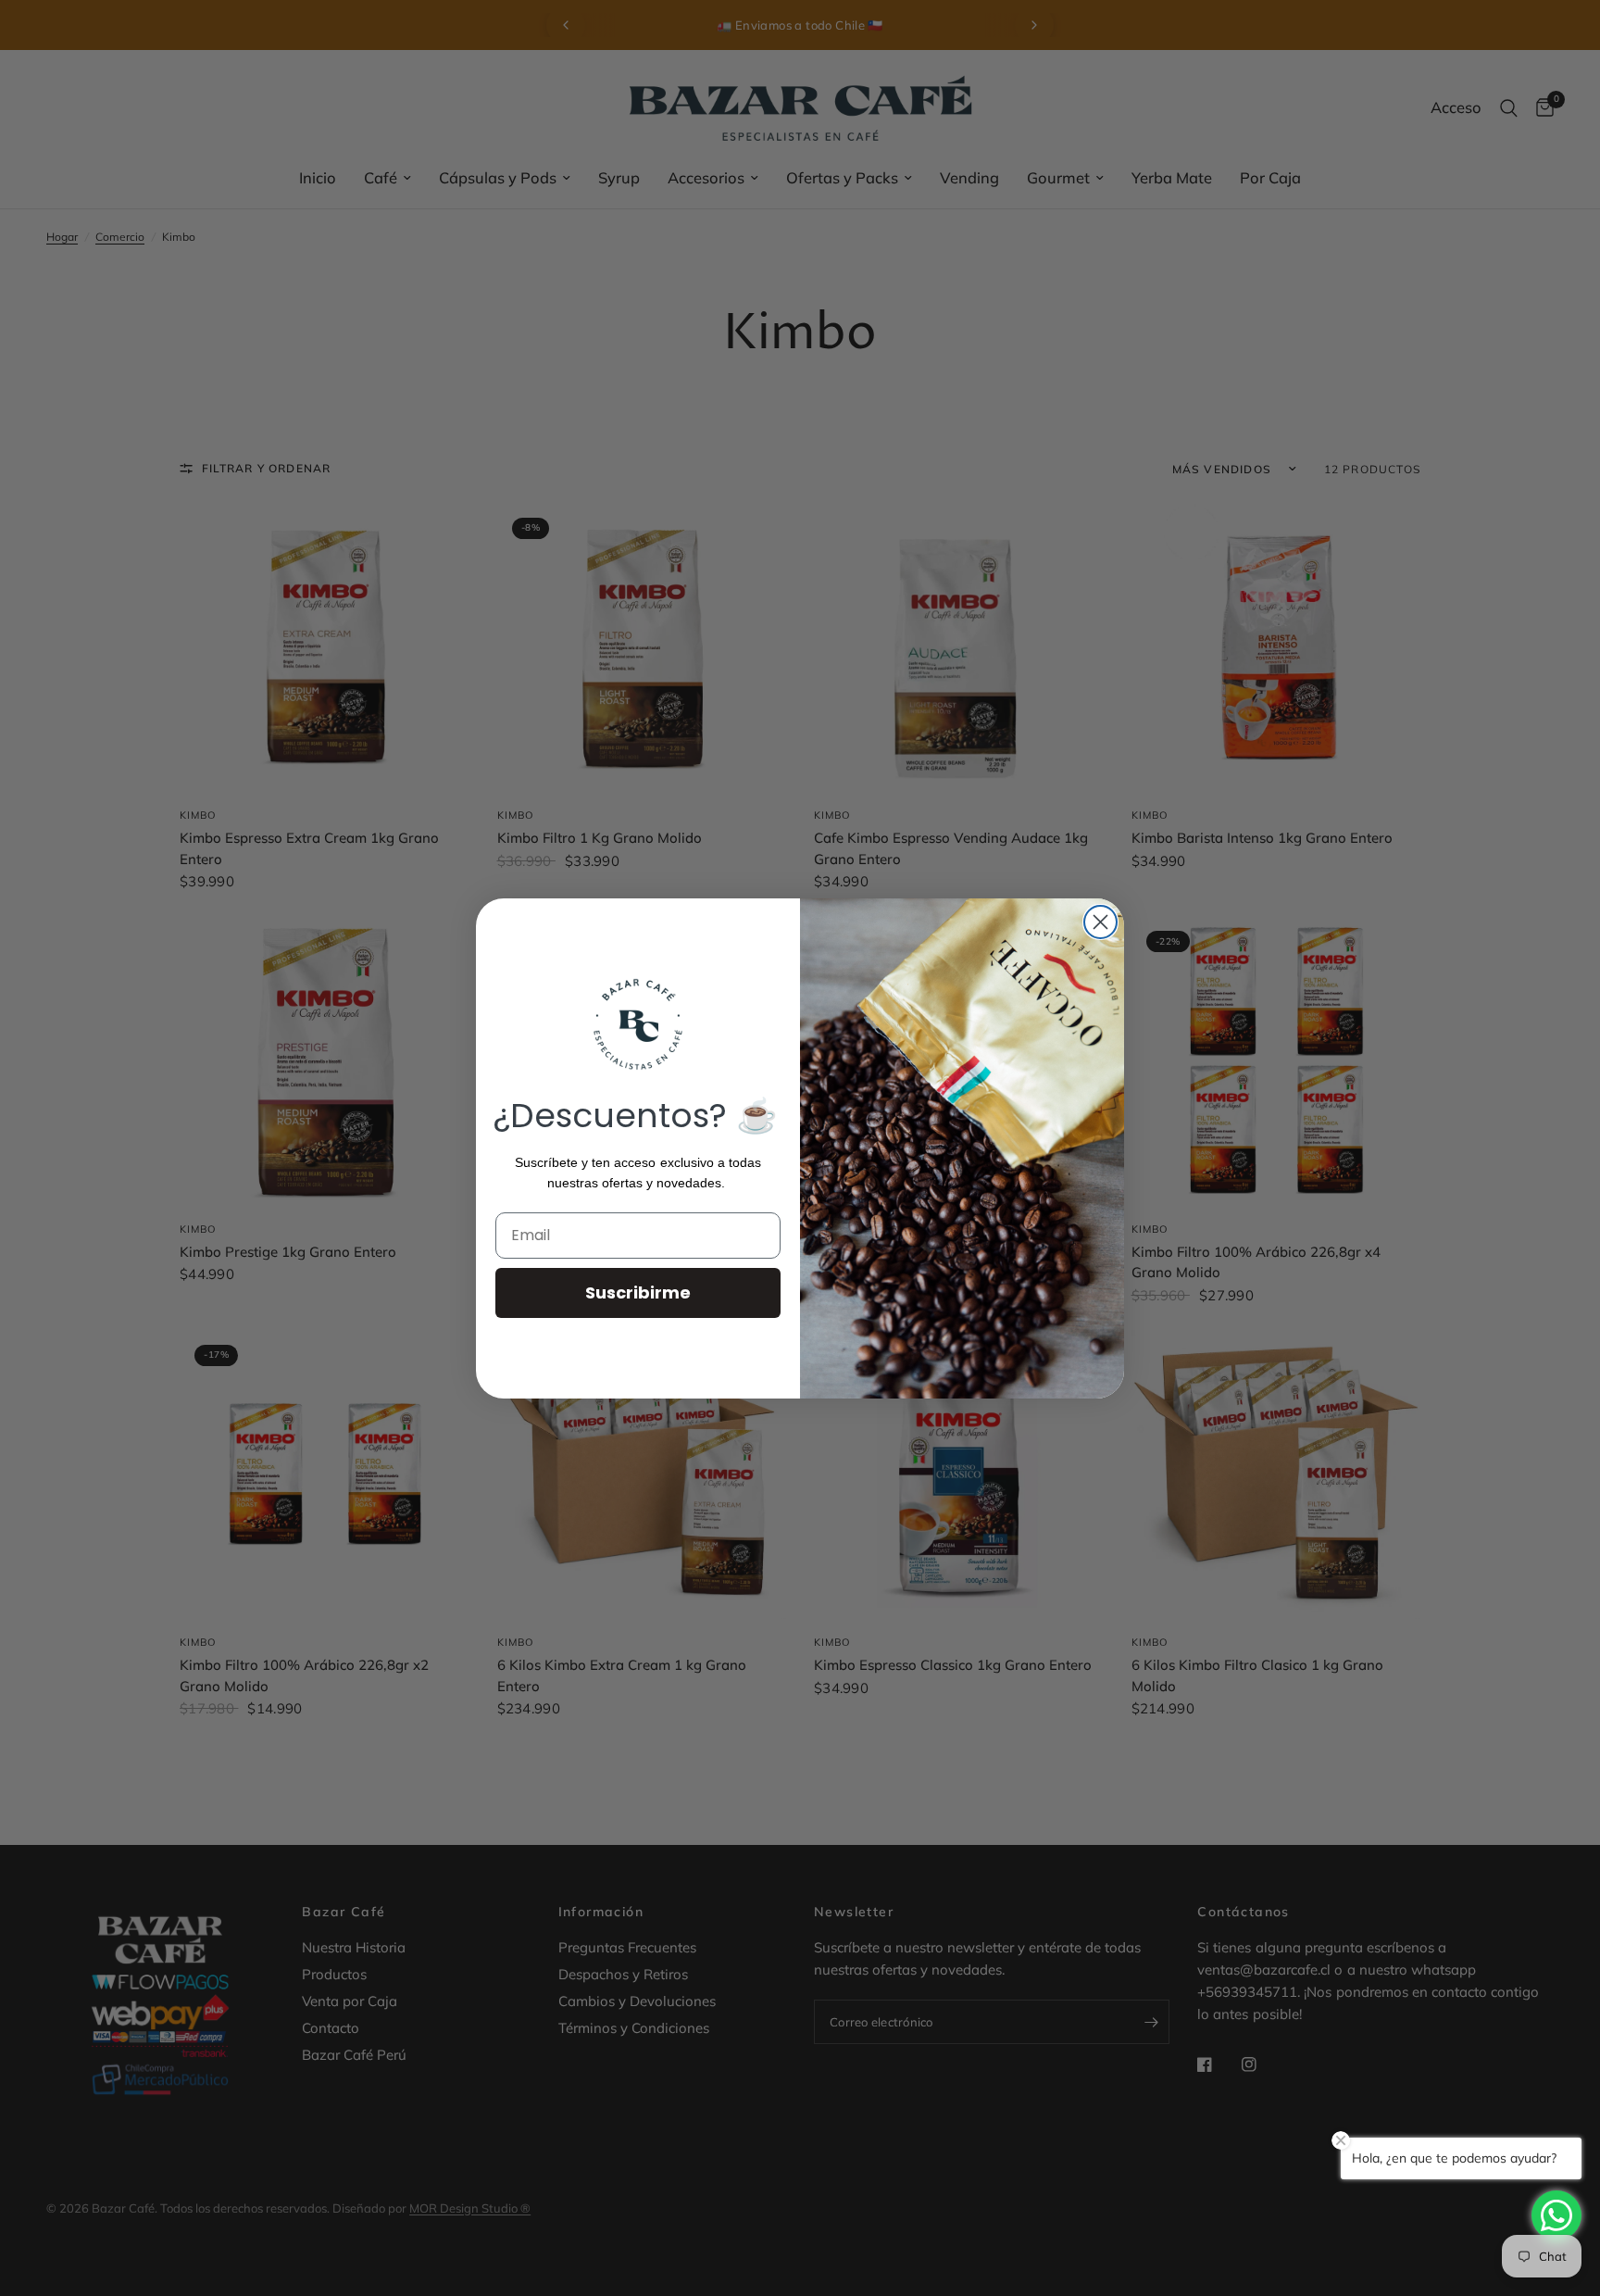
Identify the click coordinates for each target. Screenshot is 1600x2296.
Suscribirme (638, 1292)
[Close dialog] (1100, 922)
